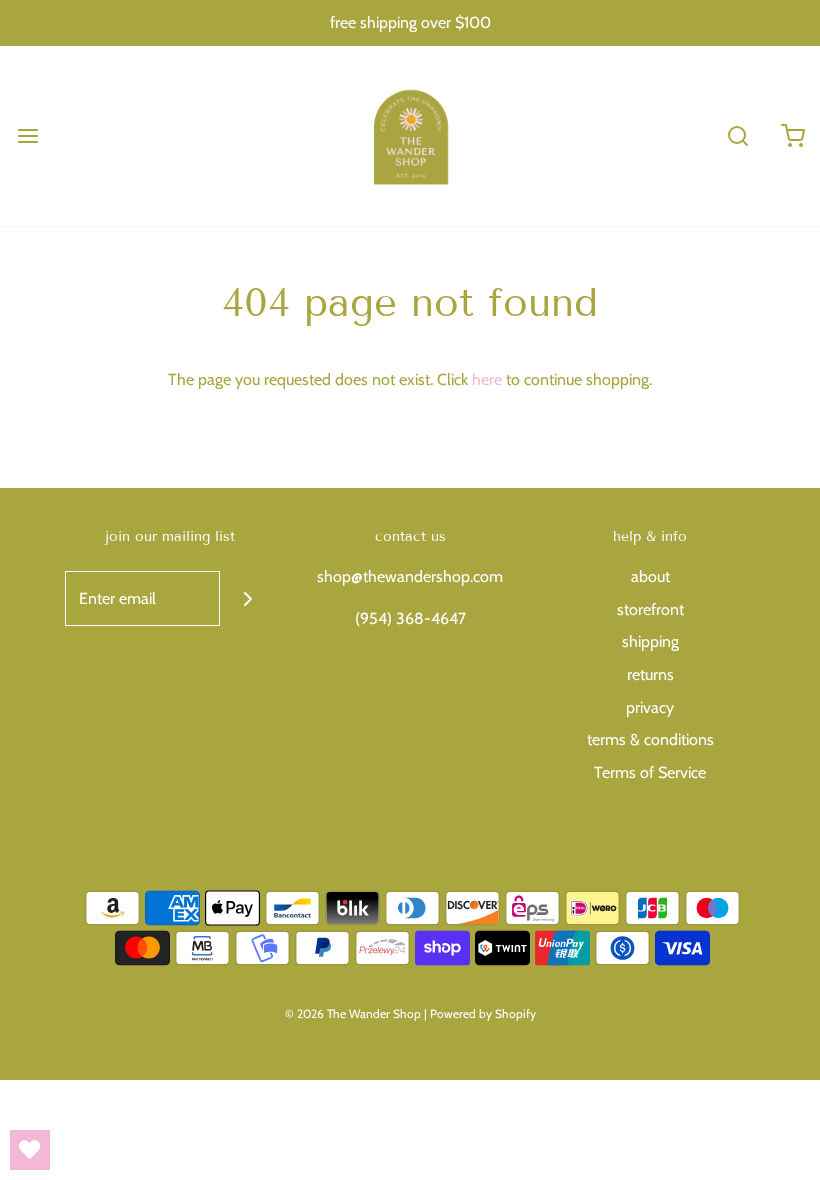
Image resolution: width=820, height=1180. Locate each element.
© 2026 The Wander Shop (354, 1013)
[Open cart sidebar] (792, 135)
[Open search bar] (737, 135)
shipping (650, 641)
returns (650, 674)
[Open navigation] (27, 135)
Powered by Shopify (483, 1013)
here (487, 379)
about (650, 576)
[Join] (247, 598)
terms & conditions (650, 739)
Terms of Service (650, 772)
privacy (650, 707)
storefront (650, 609)
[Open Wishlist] (30, 1150)
